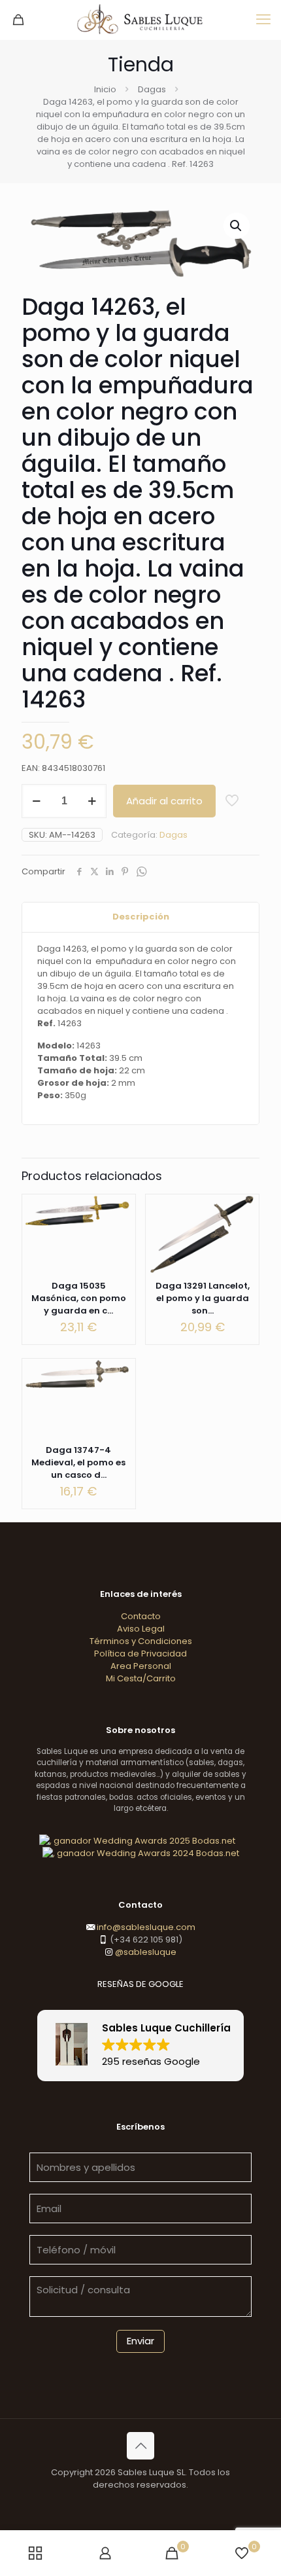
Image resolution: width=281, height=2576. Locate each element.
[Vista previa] (244, 1266)
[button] (237, 226)
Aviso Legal (141, 1629)
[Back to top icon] (140, 2446)
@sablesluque (145, 1952)
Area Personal (141, 1666)
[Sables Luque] (140, 20)
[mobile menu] (263, 20)
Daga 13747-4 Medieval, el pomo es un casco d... (78, 1462)
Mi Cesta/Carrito (141, 1678)
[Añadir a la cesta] (120, 1209)
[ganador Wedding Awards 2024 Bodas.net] (141, 1853)
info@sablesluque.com (146, 1927)
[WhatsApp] (141, 872)
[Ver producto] (120, 1228)
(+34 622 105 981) (145, 1940)
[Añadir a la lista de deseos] (244, 1247)
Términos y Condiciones (141, 1641)
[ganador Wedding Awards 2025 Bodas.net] (137, 1841)
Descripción (141, 917)
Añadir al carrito (164, 801)
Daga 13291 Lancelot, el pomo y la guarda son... (203, 1298)
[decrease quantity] (36, 801)
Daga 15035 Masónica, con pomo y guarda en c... (79, 1298)
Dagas (152, 89)
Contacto (141, 1616)
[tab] (140, 917)
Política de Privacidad (140, 1654)
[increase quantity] (92, 801)
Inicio (105, 89)
